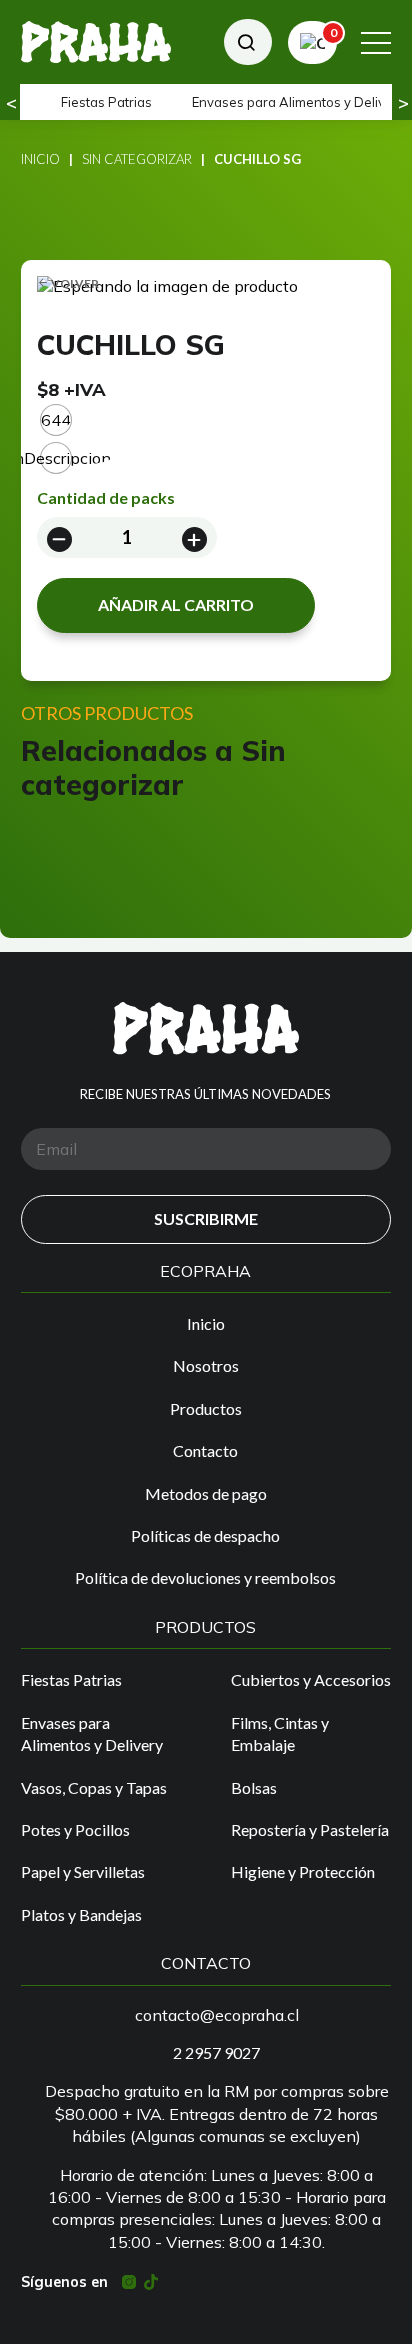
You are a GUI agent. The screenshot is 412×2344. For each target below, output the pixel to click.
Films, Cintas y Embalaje (280, 1733)
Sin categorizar (137, 159)
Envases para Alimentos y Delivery (92, 1733)
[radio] (56, 420)
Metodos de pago (206, 1493)
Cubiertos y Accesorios (311, 1679)
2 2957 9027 (216, 2052)
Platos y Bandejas (81, 1914)
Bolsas (254, 1787)
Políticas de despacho (205, 1535)
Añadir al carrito (176, 604)
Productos (206, 1408)
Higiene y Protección (303, 1871)
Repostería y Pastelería (310, 1829)
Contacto (205, 1450)
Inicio (40, 159)
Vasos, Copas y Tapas (94, 1787)
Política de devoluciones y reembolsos (205, 1577)
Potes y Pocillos (75, 1829)
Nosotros (206, 1365)
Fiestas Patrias (106, 102)
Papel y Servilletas (83, 1871)
